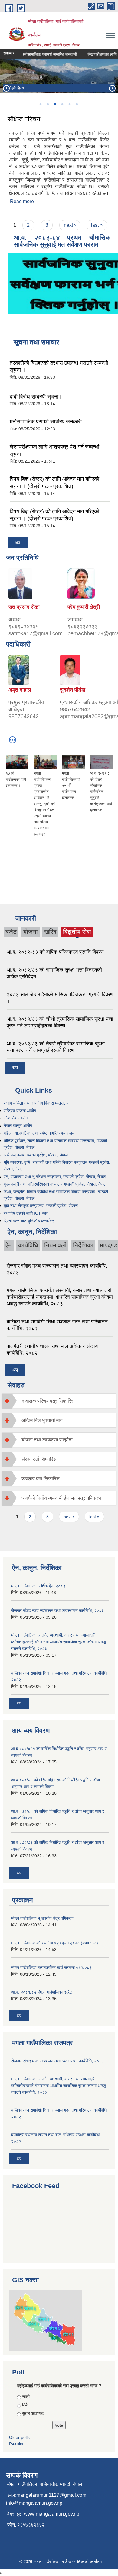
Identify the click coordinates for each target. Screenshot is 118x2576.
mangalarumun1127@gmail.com (51, 2495)
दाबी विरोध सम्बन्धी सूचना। (36, 397)
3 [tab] (55, 104)
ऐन (9, 1245)
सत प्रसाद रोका (24, 607)
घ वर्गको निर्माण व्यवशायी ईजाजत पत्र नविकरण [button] (61, 1498)
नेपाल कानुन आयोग (18, 1125)
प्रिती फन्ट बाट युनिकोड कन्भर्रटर (29, 1221)
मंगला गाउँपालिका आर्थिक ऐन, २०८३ (38, 1586)
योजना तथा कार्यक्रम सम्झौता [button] (47, 1440)
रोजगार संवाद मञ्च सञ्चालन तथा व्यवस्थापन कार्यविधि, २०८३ (57, 1610)
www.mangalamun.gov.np (52, 2514)
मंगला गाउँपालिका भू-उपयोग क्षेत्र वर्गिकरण (42, 1918)
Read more (22, 201)
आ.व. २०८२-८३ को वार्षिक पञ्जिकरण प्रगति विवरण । (57, 952)
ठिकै (25, 2405)
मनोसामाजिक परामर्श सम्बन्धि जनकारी (41, 54)
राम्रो (26, 2397)
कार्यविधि (28, 1245)
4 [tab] (62, 104)
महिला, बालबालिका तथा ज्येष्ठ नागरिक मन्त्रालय (39, 1133)
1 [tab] (40, 104)
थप (18, 543)
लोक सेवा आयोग (16, 1118)
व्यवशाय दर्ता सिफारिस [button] (41, 1479)
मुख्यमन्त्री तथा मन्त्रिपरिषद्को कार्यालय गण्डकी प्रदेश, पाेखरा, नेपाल (55, 1184)
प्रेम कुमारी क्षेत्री (84, 607)
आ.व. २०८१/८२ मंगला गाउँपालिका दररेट (42, 1992)
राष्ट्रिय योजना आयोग (20, 1111)
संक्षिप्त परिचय (24, 119)
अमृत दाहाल (20, 690)
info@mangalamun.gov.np (34, 2503)
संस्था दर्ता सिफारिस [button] (39, 1459)
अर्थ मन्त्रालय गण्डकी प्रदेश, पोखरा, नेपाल (36, 1155)
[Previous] (6, 88)
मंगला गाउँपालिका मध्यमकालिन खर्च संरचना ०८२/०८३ (51, 1967)
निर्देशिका (83, 1245)
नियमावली (55, 1245)
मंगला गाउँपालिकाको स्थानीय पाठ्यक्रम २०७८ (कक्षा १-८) (55, 1943)
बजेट (11, 932)
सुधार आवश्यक (33, 2413)
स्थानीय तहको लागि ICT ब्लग (26, 1213)
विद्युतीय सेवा (77, 932)
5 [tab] (69, 104)
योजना (30, 932)
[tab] (59, 1401)
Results (16, 2444)
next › (70, 225)
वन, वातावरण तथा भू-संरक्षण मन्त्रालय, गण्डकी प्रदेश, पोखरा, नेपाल (55, 1176)
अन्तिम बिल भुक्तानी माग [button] (42, 1420)
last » (97, 225)
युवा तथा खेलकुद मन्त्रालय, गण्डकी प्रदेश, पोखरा (41, 1206)
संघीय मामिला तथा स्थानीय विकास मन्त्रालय (36, 1103)
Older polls (19, 2437)
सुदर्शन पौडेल (73, 690)
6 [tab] (77, 104)
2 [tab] (48, 104)
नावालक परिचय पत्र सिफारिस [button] (48, 1401)
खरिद (50, 932)
